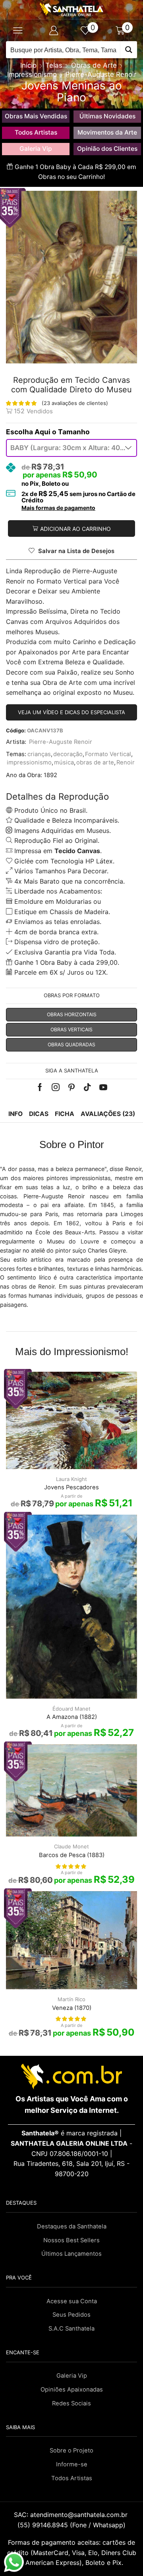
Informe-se (72, 2464)
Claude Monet (71, 1846)
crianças (39, 754)
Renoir (126, 762)
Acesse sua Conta (72, 2301)
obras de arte (95, 762)
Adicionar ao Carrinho (75, 529)
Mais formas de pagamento (58, 508)
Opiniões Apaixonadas (72, 2390)
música (64, 762)
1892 (50, 775)
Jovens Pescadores (71, 1487)
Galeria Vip (36, 149)
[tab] (15, 1114)
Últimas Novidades (107, 116)
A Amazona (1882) (72, 1717)
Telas (54, 65)
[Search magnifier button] (129, 50)
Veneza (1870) (72, 2008)
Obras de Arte (94, 65)
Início (28, 65)
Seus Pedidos (71, 2315)
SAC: (72, 2515)
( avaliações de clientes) (75, 403)
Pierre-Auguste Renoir (101, 74)
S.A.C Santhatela (71, 2329)
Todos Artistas (36, 132)
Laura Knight (71, 1479)
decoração (68, 754)
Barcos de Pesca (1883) (72, 1855)
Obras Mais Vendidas (36, 116)
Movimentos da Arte (107, 132)
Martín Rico (71, 1999)
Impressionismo (32, 74)
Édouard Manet (71, 1709)
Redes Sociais (71, 2403)
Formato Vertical (108, 754)
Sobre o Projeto (71, 2451)
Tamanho (74, 432)
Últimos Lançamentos (71, 2254)
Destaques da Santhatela (72, 2226)
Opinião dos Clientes (107, 149)
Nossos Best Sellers (71, 2240)
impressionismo (29, 762)
